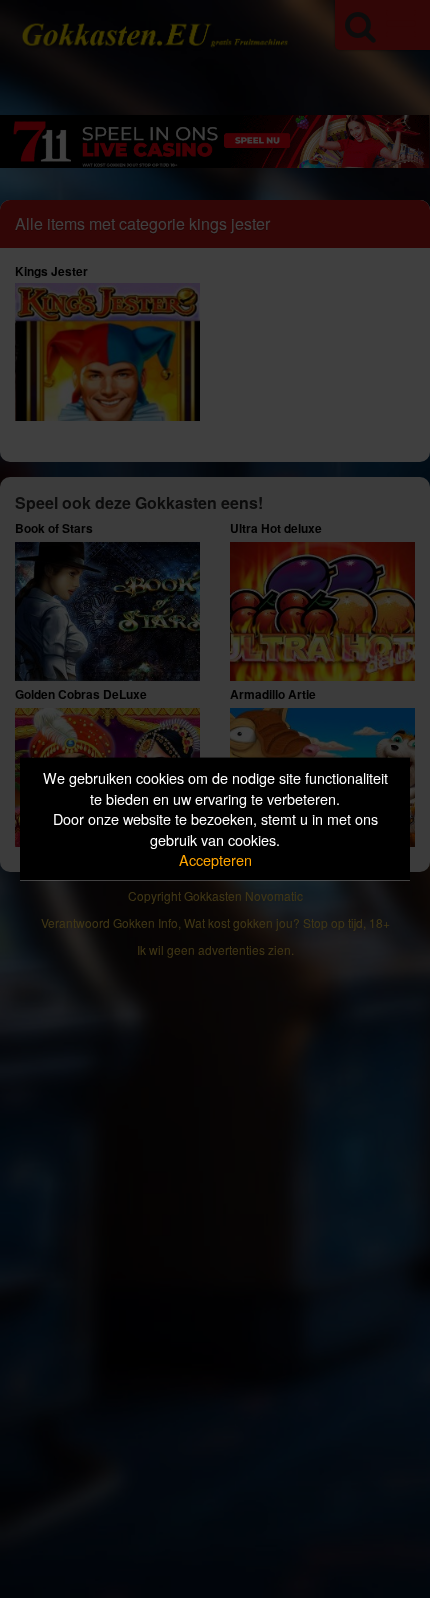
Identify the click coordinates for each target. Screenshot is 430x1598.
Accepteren (215, 859)
